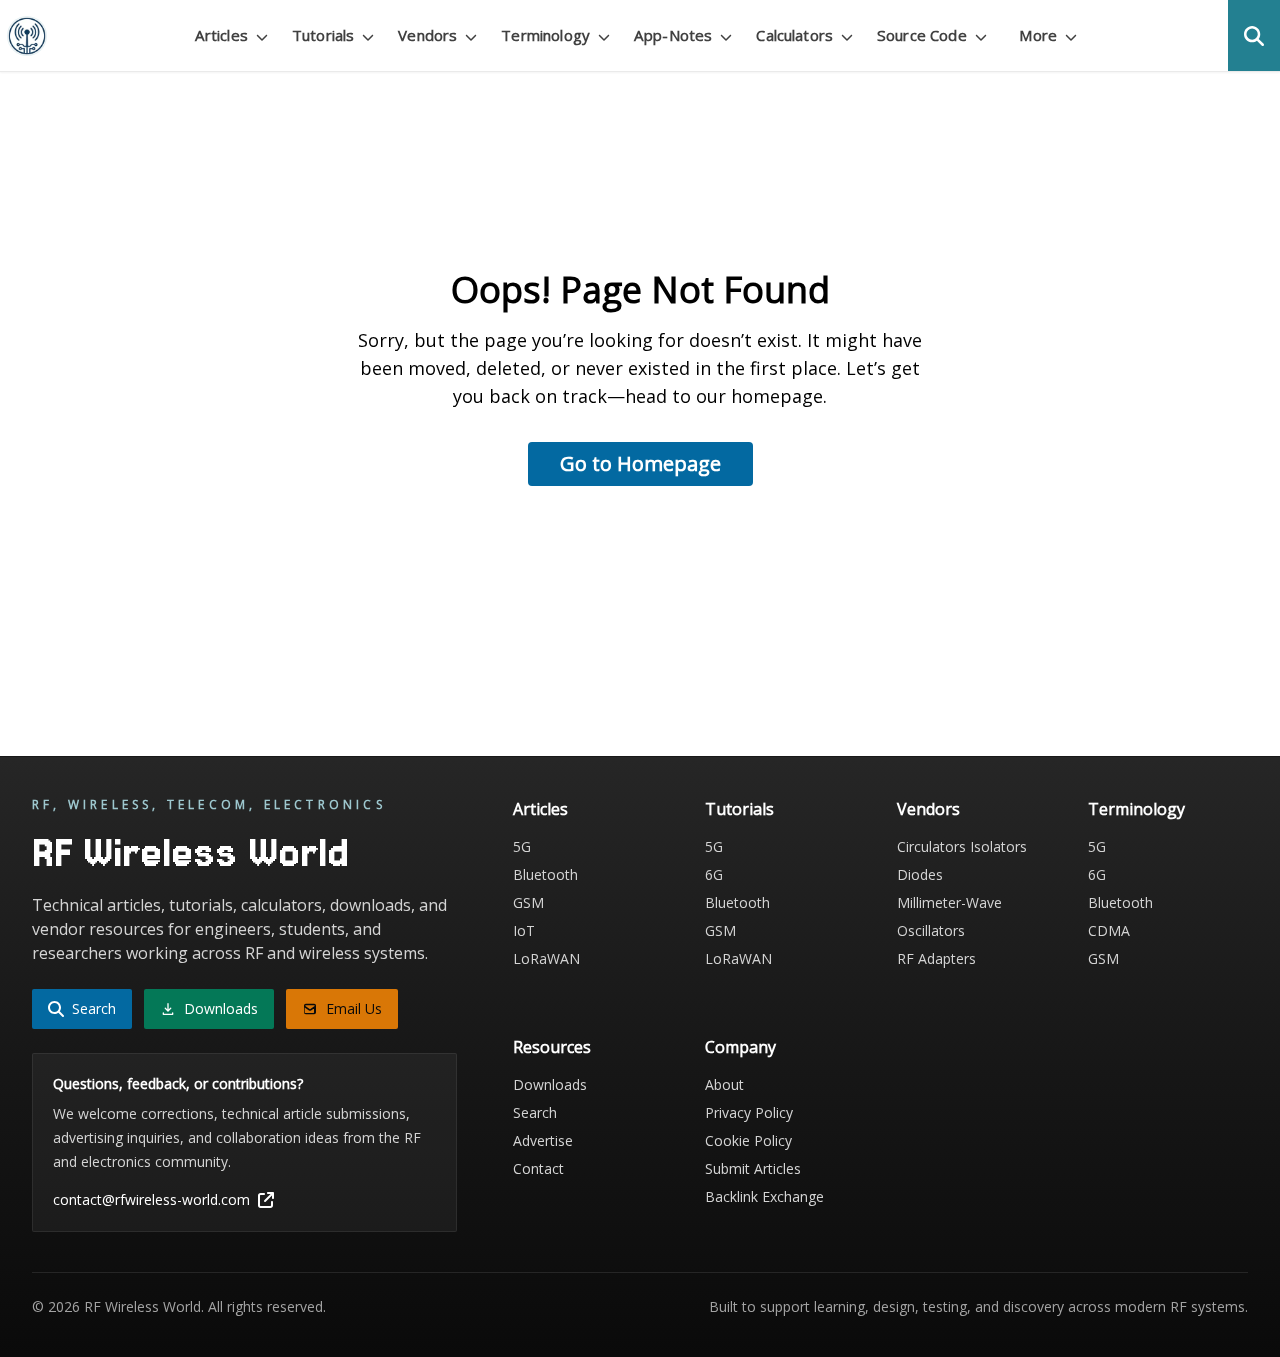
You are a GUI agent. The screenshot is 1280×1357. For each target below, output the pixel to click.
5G (522, 846)
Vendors (928, 809)
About (724, 1084)
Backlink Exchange (764, 1196)
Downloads (550, 1084)
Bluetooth (545, 874)
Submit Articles (753, 1168)
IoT (524, 930)
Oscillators (931, 930)
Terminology (1136, 809)
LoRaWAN (546, 958)
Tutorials (739, 809)
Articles (540, 809)
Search (535, 1112)
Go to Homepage (640, 463)
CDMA (1109, 930)
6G (714, 874)
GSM (528, 902)
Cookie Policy (748, 1140)
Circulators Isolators (962, 846)
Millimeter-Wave (949, 902)
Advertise (543, 1140)
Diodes (920, 874)
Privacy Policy (749, 1112)
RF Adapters (936, 958)
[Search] (1254, 35)
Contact (538, 1168)
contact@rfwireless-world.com (151, 1199)
